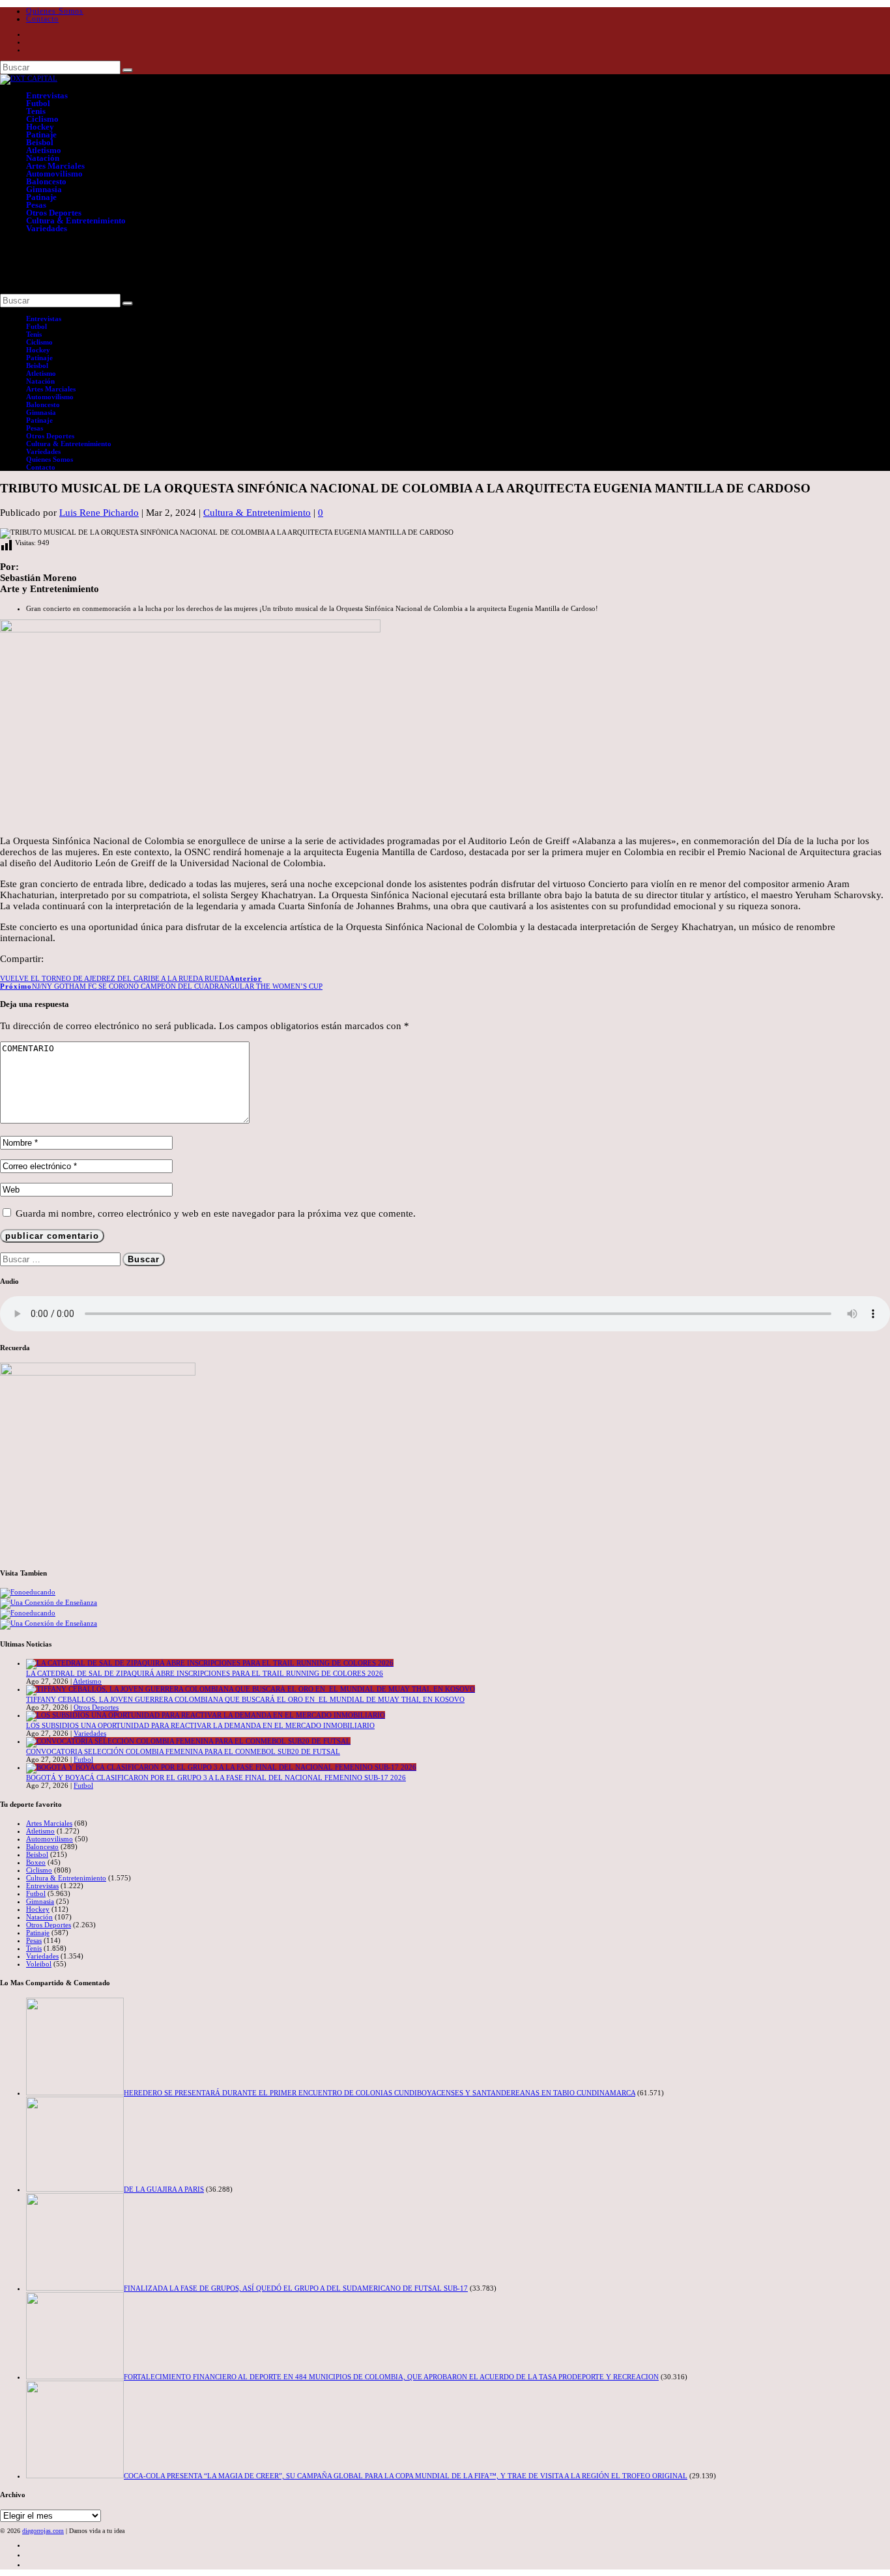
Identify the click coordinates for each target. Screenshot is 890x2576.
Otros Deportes (54, 213)
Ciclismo (42, 119)
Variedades (47, 228)
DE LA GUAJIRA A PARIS (164, 2189)
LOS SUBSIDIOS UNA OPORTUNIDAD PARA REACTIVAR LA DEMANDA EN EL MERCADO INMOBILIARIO (200, 1725)
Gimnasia (44, 189)
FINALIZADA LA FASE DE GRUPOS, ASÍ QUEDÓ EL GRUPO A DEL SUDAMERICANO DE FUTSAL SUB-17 (296, 2288)
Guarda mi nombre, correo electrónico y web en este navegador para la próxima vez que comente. (216, 1213)
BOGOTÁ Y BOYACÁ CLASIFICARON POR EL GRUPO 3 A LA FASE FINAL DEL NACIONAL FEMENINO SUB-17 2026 (216, 1777)
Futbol (38, 103)
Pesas (36, 205)
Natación (43, 158)
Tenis (36, 111)
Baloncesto (46, 181)
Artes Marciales (55, 166)
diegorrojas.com (43, 2531)
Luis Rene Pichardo (99, 513)
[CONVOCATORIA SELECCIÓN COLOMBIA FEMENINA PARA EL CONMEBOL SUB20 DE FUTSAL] (188, 1741)
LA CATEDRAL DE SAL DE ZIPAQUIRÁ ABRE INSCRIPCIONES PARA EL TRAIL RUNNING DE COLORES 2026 (205, 1673)
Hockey (40, 127)
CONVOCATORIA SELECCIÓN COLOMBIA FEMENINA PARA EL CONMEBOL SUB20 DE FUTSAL (183, 1751)
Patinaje (41, 134)
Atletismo (44, 150)
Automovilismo (54, 174)
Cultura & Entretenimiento (76, 220)
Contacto (42, 19)
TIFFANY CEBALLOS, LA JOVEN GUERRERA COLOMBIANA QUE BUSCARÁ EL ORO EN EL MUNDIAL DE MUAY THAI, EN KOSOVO (245, 1699)
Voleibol (39, 1964)
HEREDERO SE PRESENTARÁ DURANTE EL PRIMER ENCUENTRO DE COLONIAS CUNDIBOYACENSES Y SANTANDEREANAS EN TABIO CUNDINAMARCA (380, 2093)
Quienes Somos (55, 11)
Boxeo (36, 1862)
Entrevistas (47, 95)
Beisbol (40, 142)
